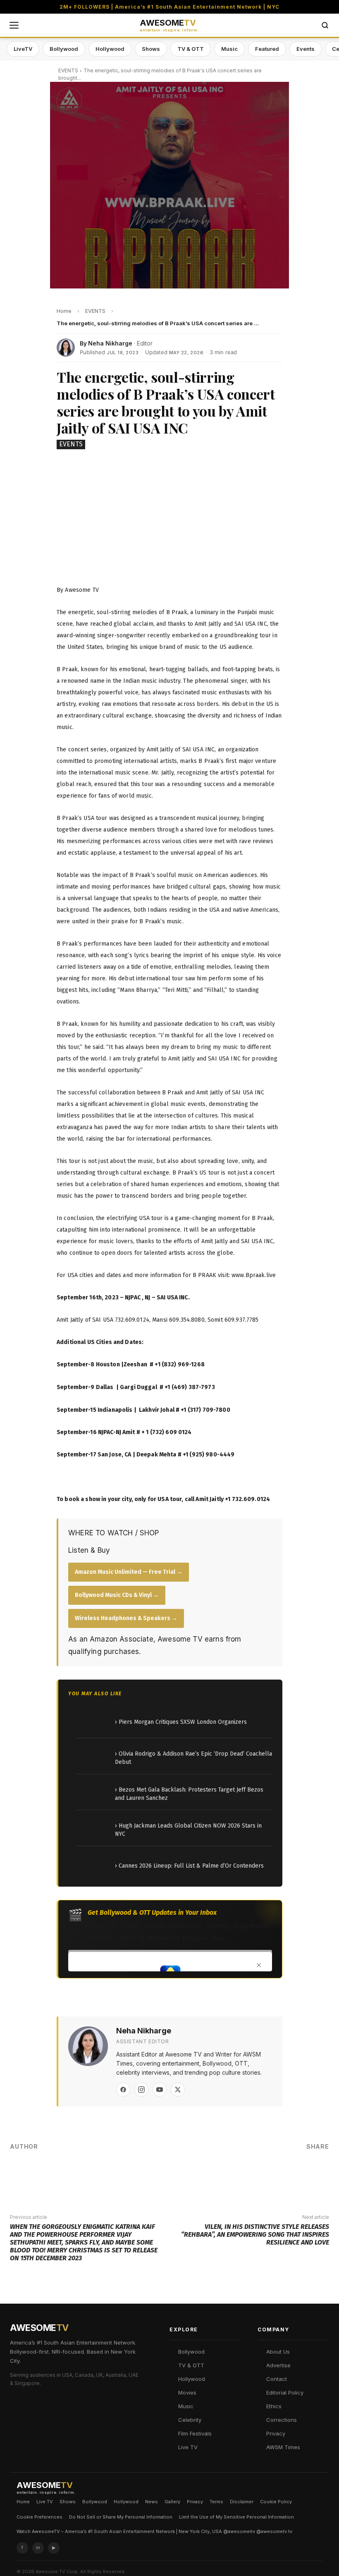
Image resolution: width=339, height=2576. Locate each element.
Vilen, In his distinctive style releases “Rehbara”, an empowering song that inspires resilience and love (255, 2234)
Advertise (278, 2365)
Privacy (276, 2433)
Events (306, 49)
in (38, 2547)
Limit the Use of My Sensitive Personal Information (236, 2517)
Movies (187, 2393)
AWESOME (169, 25)
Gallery (172, 2502)
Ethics (274, 2406)
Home (23, 2502)
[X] (178, 2090)
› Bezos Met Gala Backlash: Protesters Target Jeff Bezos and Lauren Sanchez (189, 1794)
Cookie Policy (276, 2502)
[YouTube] (160, 2090)
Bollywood (64, 49)
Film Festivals (195, 2433)
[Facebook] (123, 2090)
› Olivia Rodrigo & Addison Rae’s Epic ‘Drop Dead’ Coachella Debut (193, 1758)
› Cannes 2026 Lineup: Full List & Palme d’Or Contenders (189, 1866)
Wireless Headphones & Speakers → (126, 1618)
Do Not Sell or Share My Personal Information (121, 2517)
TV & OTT (191, 49)
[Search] (325, 25)
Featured (267, 49)
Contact (277, 2379)
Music (229, 49)
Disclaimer (242, 2502)
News (152, 2502)
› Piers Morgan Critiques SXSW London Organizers (181, 1722)
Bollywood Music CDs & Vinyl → (117, 1595)
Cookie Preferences (39, 2517)
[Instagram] (141, 2090)
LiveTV (23, 49)
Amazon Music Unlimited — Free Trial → (129, 1572)
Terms (216, 2502)
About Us (278, 2352)
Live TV (188, 2447)
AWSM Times (283, 2447)
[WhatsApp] (275, 2166)
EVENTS (68, 70)
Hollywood (110, 49)
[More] (325, 2166)
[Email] (300, 2166)
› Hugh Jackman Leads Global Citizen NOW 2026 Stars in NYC (188, 1830)
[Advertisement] (169, 519)
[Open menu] (14, 25)
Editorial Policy (285, 2393)
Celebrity (190, 2420)
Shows (151, 49)
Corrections (282, 2420)
